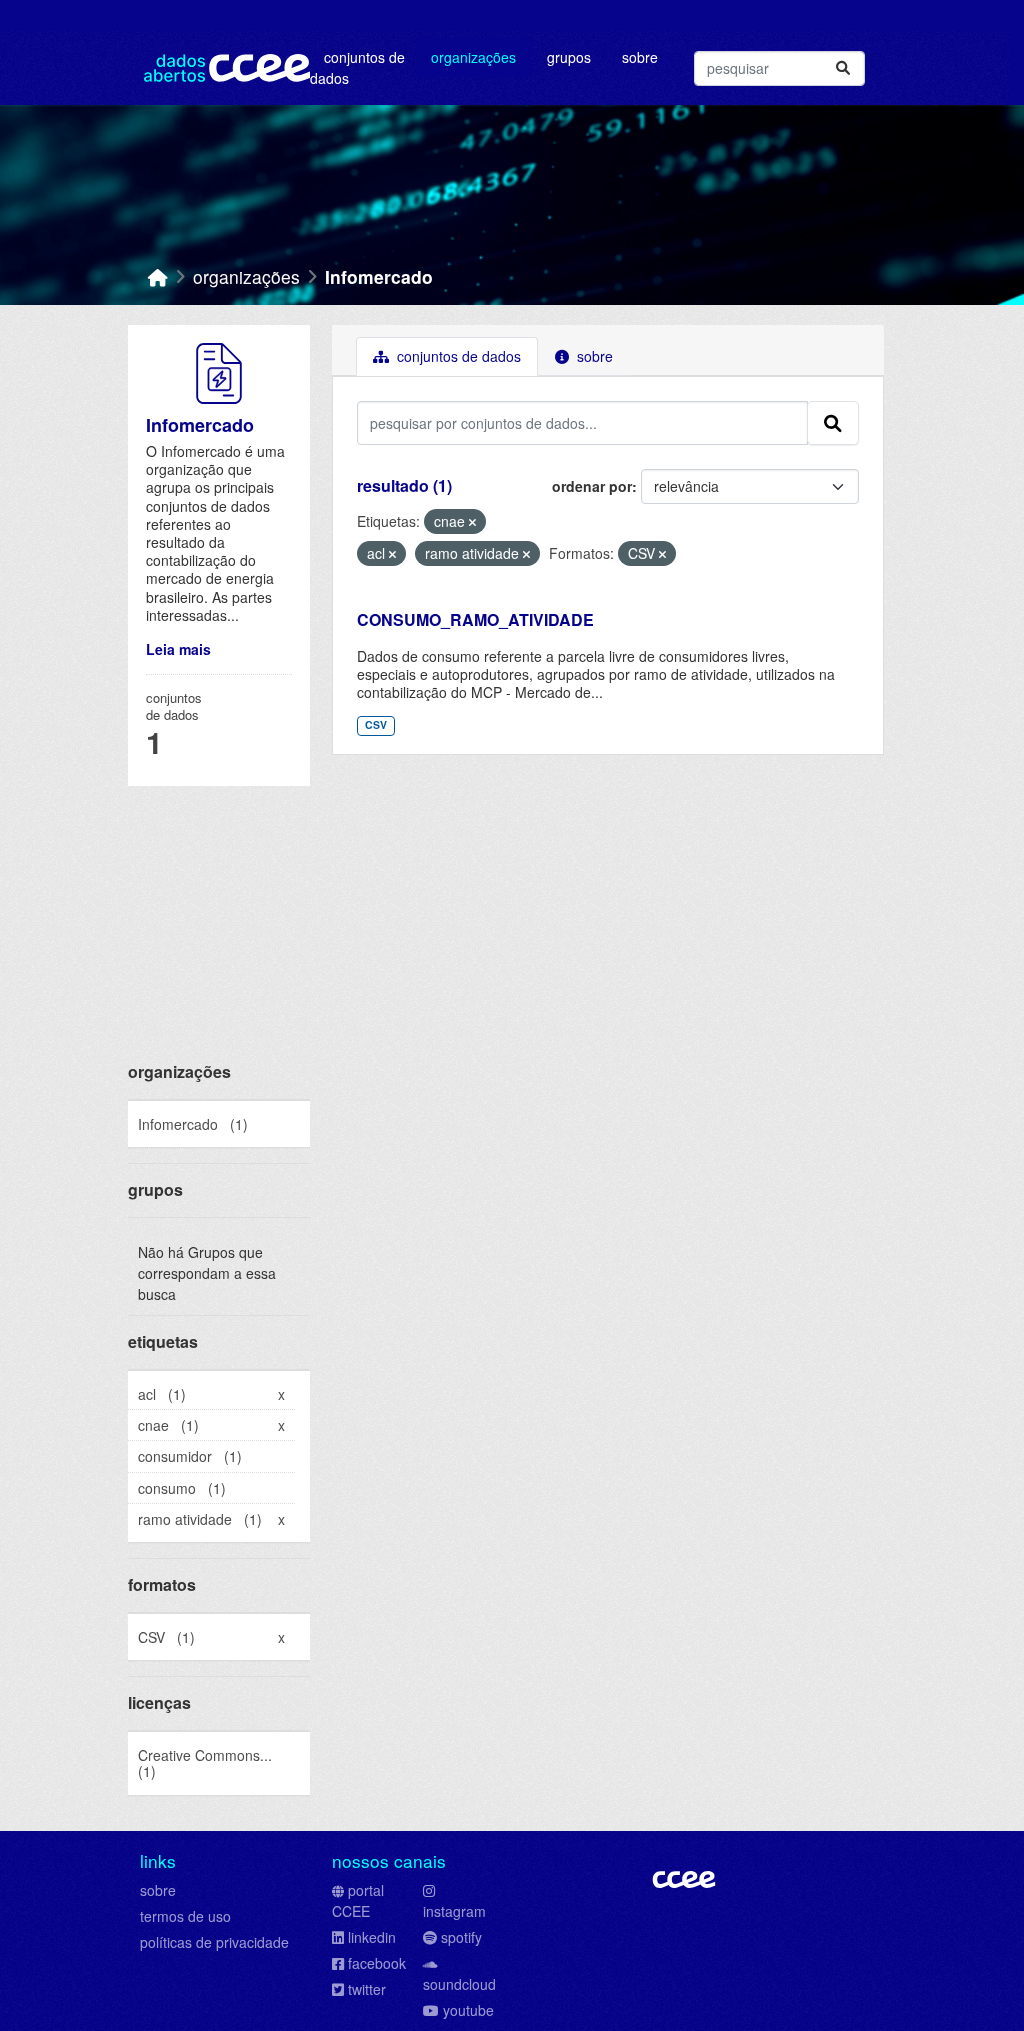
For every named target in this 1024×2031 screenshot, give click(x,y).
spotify (461, 1937)
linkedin (372, 1937)
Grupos (569, 57)
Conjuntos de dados (357, 67)
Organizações (473, 57)
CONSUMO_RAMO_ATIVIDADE (475, 619)
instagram (454, 1911)
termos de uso (185, 1916)
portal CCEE (358, 1900)
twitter (367, 1989)
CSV (376, 724)
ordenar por (592, 486)
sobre (158, 1890)
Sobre (640, 57)
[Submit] (843, 68)
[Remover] (472, 522)
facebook (377, 1963)
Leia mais (178, 649)
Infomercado (379, 276)
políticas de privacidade (214, 1942)
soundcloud (459, 1984)
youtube (468, 2010)
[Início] (158, 276)
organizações (246, 276)
